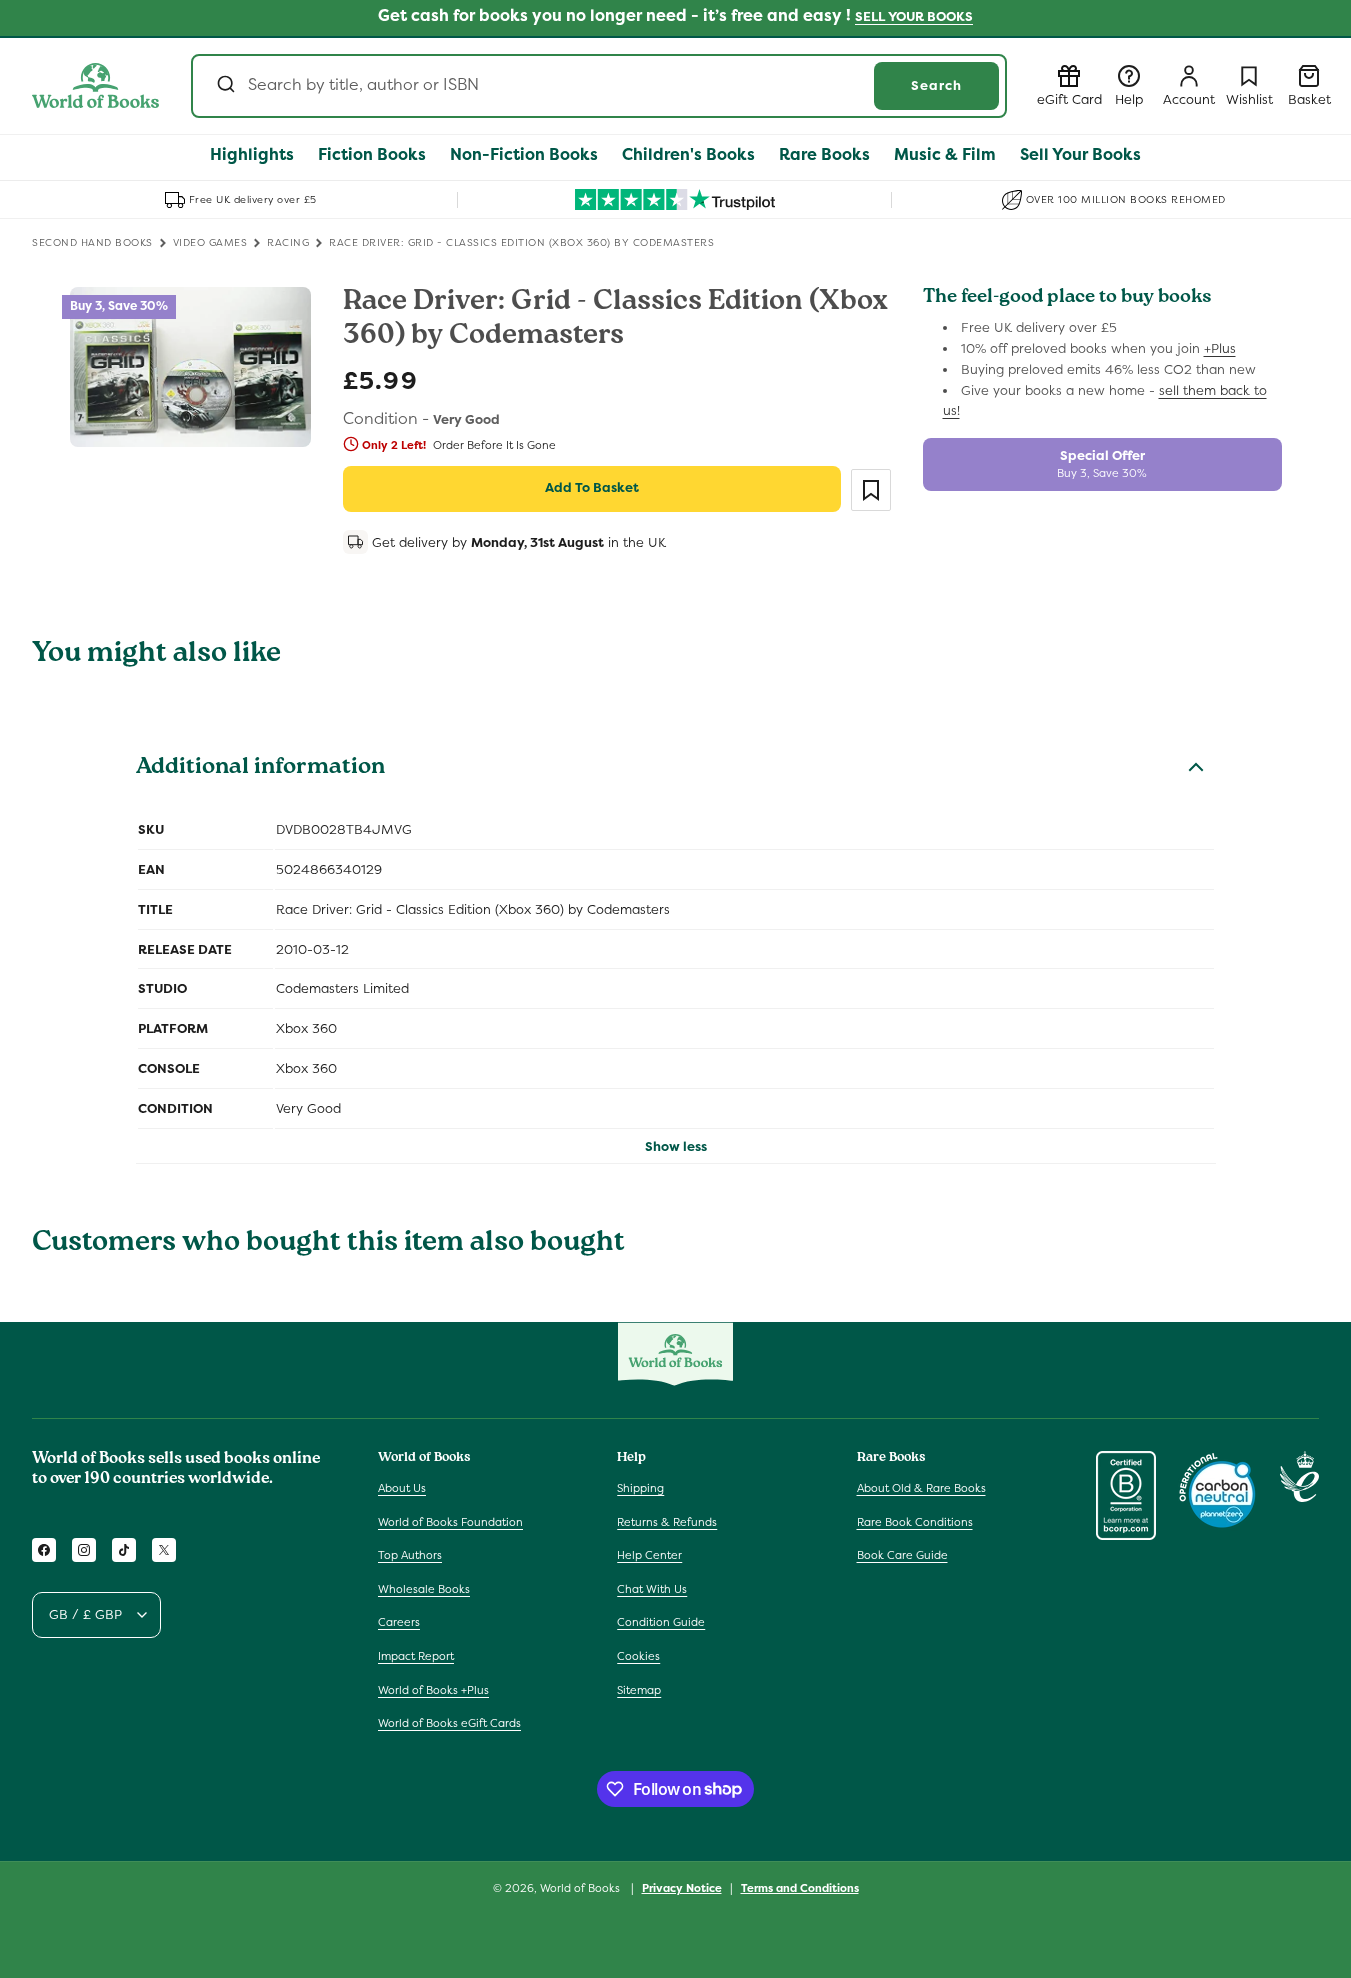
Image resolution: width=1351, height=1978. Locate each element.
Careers (399, 1622)
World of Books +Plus (433, 1689)
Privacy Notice (682, 1887)
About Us (402, 1488)
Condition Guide (661, 1622)
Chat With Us (652, 1589)
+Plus (1220, 348)
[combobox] (599, 86)
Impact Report (416, 1656)
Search (936, 85)
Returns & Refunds (667, 1521)
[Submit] (224, 86)
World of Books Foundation (450, 1521)
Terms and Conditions (800, 1887)
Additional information (260, 769)
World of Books (581, 1888)
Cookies (638, 1656)
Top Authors (410, 1555)
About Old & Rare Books (921, 1488)
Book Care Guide (902, 1555)
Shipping (640, 1488)
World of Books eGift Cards (449, 1723)
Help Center (649, 1555)
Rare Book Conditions (915, 1521)
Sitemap (639, 1689)
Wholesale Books (424, 1589)
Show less (676, 1146)
